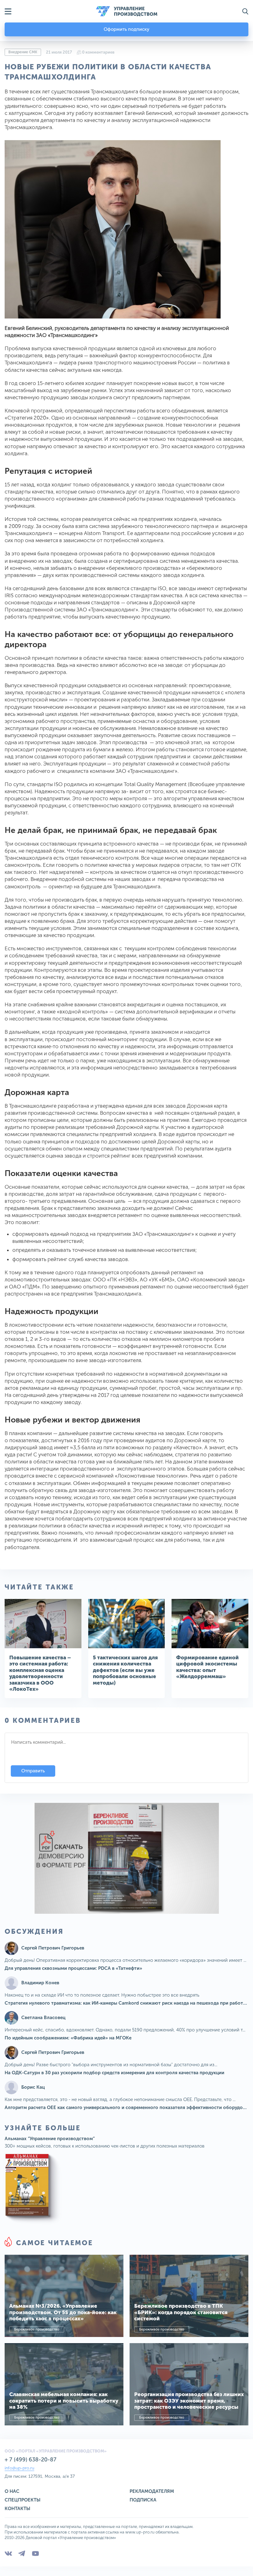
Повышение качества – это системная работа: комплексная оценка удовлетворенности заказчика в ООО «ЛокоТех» (40, 1673)
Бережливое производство (37, 2329)
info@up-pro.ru (19, 2468)
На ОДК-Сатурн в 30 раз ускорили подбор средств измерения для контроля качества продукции (114, 2073)
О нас (12, 2491)
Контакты (17, 2509)
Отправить (33, 1771)
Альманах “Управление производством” (50, 2139)
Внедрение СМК (23, 52)
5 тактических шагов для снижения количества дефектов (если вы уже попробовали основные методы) (125, 1670)
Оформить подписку (126, 29)
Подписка (143, 2500)
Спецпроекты (23, 2500)
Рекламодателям (152, 2491)
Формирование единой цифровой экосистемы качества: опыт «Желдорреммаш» (207, 1667)
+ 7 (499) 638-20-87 (31, 2460)
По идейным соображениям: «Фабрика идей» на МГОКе (68, 2038)
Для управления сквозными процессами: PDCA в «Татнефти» (73, 1968)
